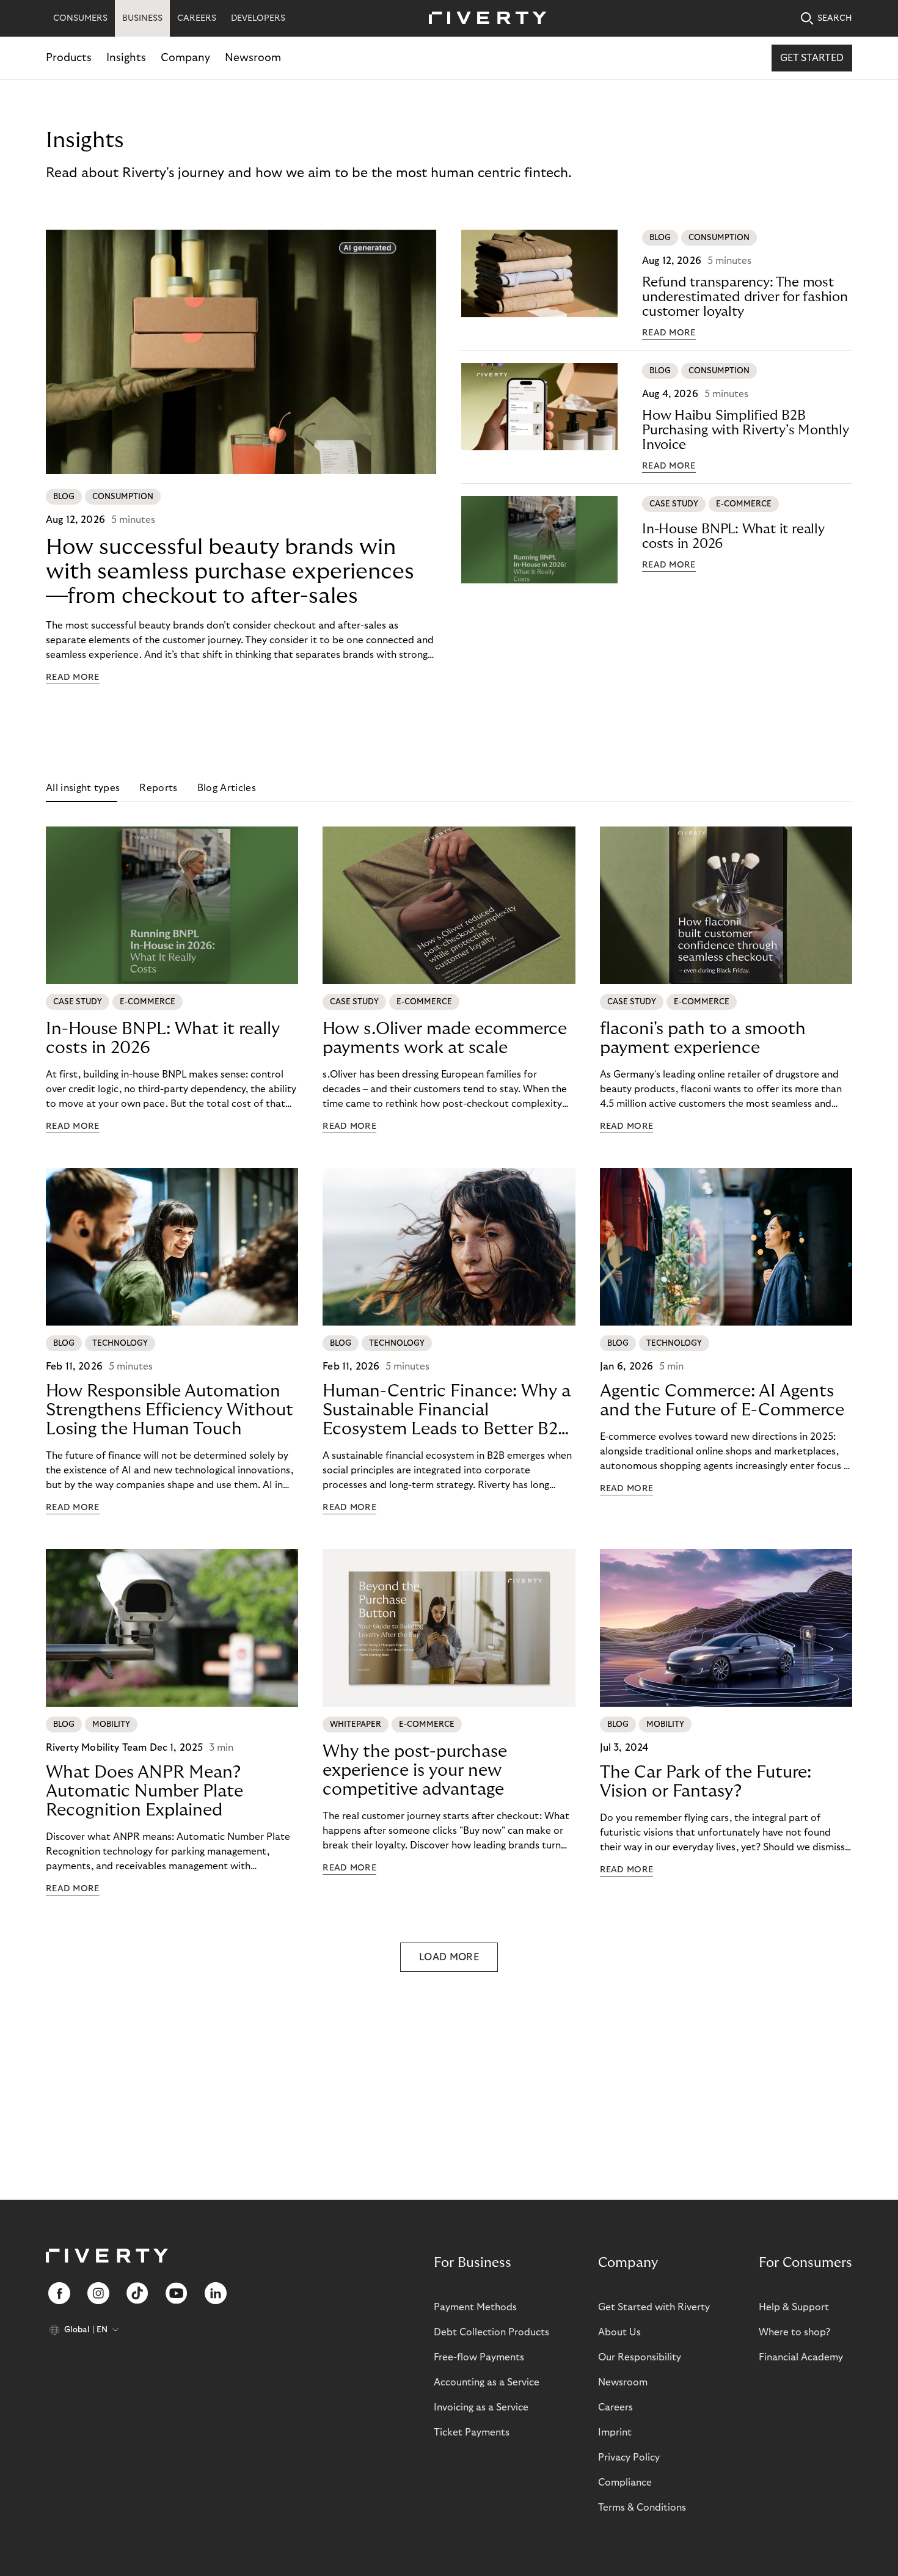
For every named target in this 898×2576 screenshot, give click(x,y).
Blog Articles (227, 788)
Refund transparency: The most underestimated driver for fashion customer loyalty (745, 297)
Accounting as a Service (487, 2382)
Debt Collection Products (491, 2332)
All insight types (83, 788)
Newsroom (253, 58)
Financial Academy (801, 2357)
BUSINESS (142, 18)
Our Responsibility (640, 2357)
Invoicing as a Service (481, 2407)
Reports (158, 788)
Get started (812, 58)
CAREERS (197, 18)
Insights (126, 58)
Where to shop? (794, 2332)
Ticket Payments (472, 2432)
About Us (619, 2332)
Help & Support (794, 2307)
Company (185, 58)
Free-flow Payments (479, 2357)
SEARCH (835, 18)
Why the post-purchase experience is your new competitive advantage (415, 1771)
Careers (615, 2407)
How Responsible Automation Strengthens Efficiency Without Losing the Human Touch (170, 1410)
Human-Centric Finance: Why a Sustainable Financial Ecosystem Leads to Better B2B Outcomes (447, 1410)
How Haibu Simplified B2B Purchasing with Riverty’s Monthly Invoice (746, 430)
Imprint (615, 2432)
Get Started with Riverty (654, 2307)
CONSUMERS (80, 18)
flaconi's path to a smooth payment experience (703, 1038)
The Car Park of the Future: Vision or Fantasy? (706, 1782)
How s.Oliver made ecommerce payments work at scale (445, 1038)
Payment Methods (475, 2307)
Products (69, 58)
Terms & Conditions (642, 2508)
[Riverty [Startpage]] (483, 19)
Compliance (625, 2483)
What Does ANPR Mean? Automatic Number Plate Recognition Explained (144, 1791)
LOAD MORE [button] (449, 1957)
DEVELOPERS (258, 18)
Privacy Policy (629, 2457)
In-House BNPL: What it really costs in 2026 (733, 536)
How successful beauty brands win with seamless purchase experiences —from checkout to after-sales (230, 571)
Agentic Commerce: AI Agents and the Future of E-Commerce (722, 1401)
